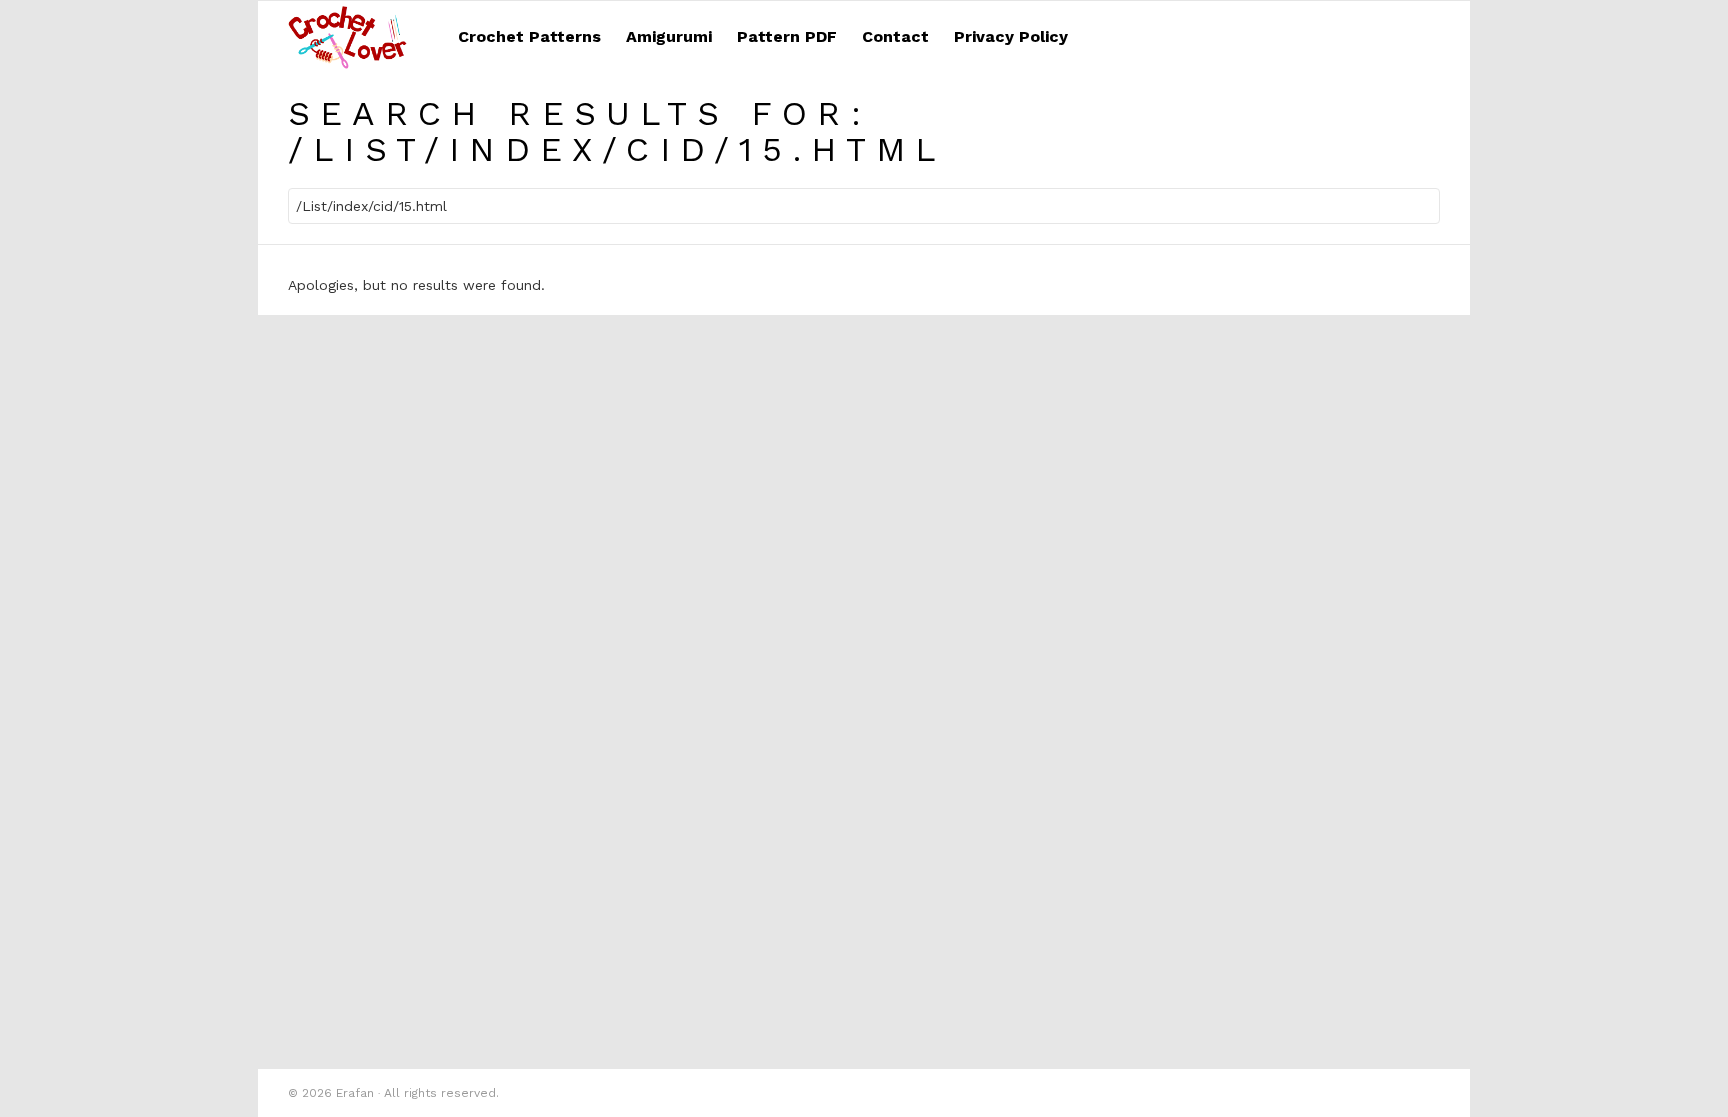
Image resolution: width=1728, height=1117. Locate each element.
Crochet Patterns (529, 36)
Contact (895, 36)
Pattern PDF (787, 36)
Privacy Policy (1011, 36)
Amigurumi (669, 36)
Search (1420, 208)
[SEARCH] (1428, 37)
